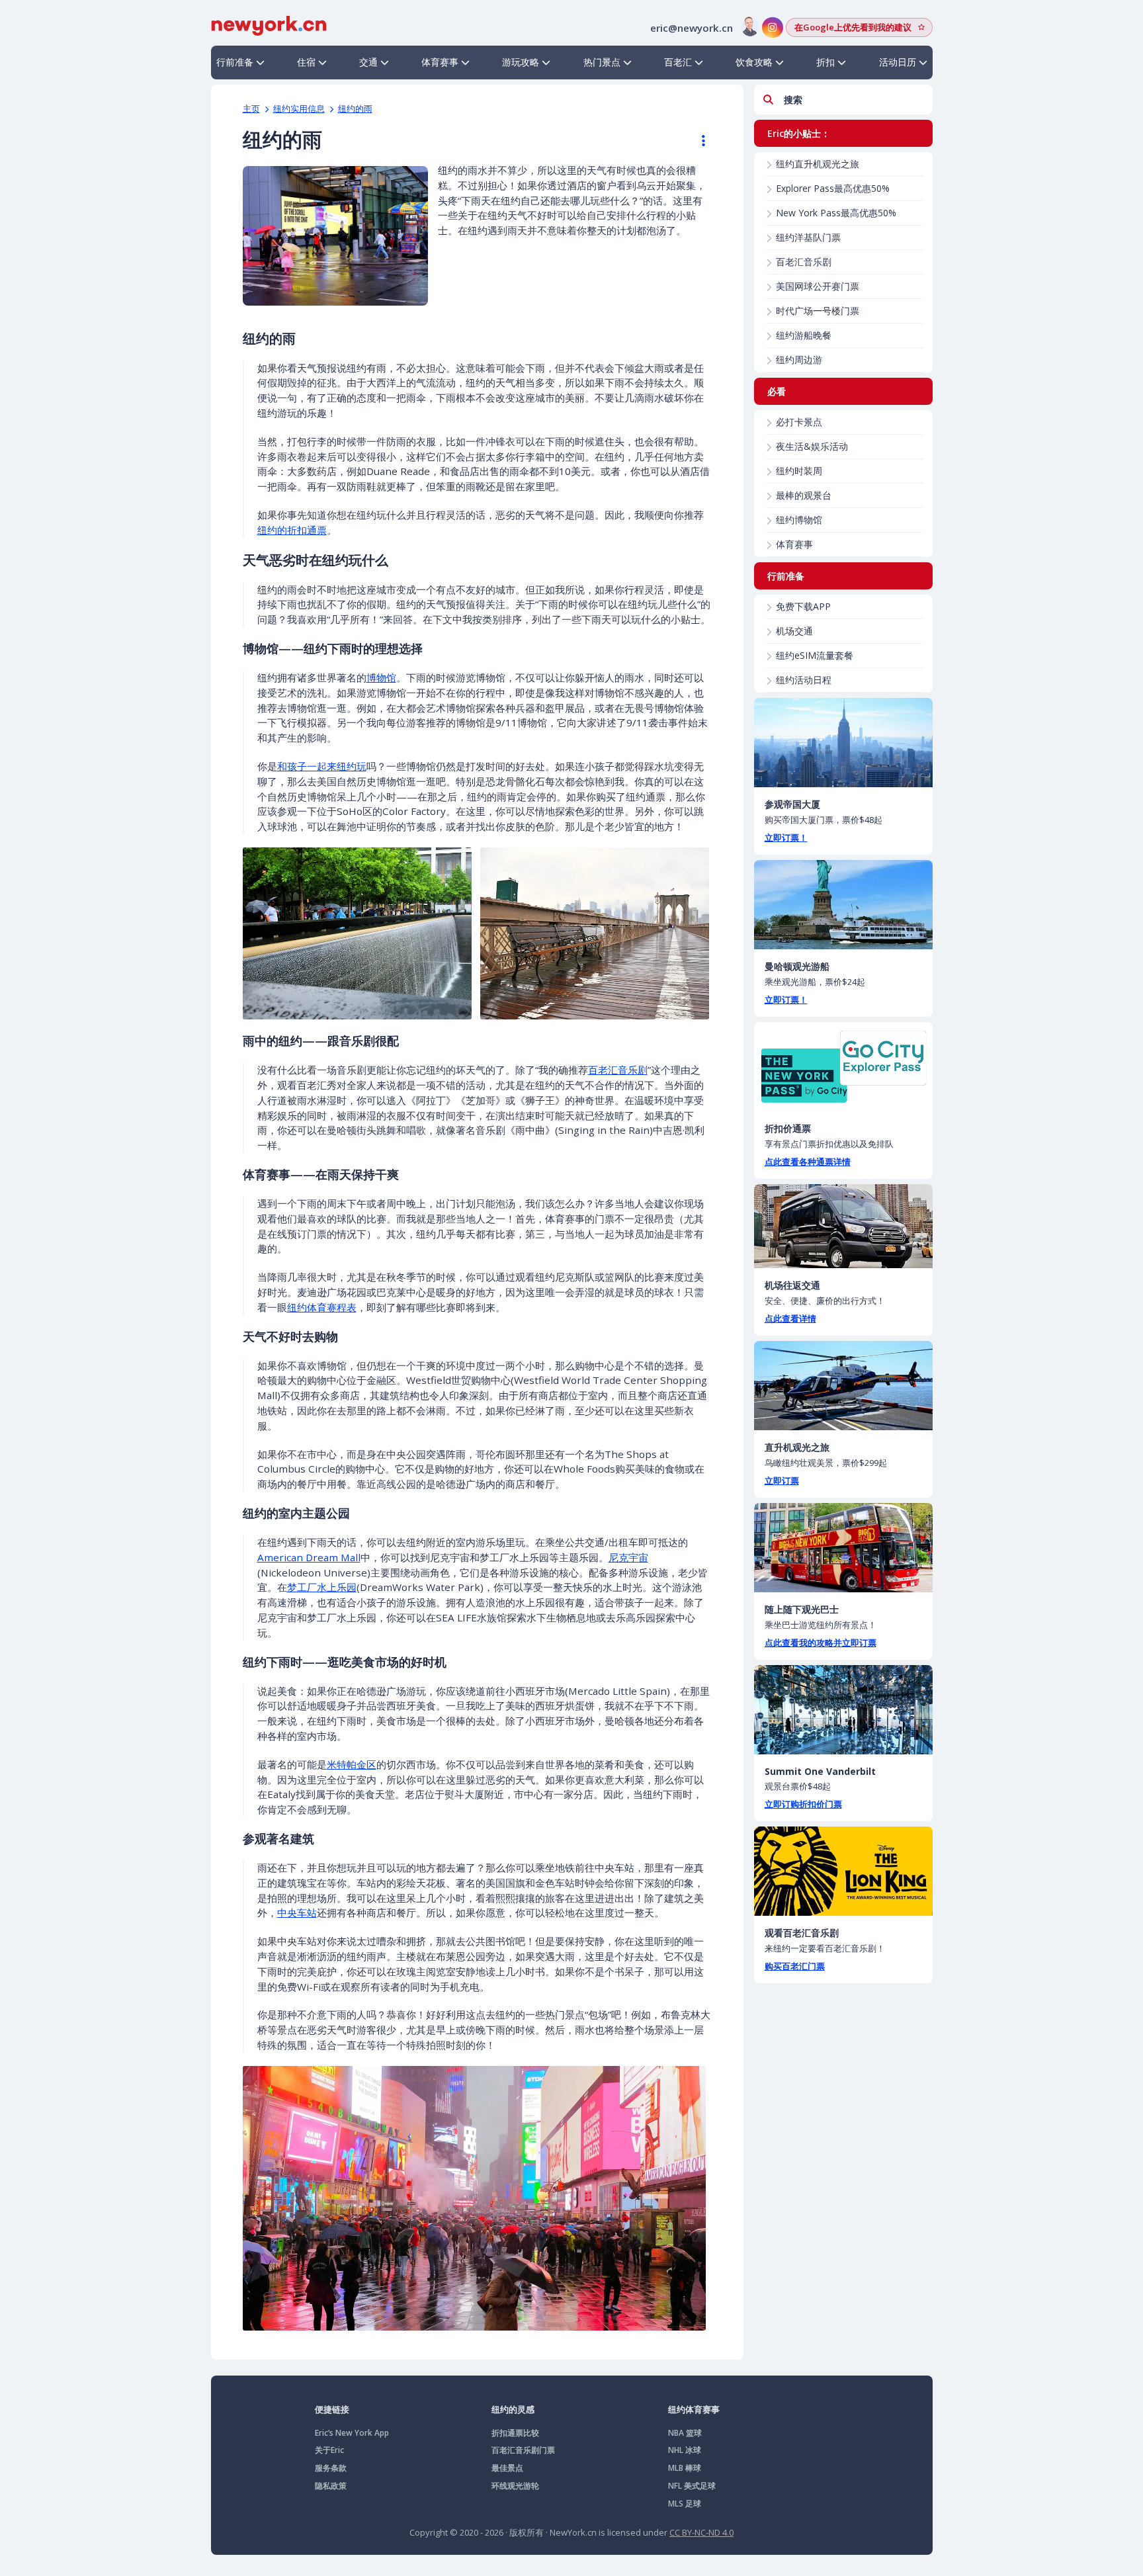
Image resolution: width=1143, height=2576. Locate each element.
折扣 (825, 62)
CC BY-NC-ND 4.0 (701, 2532)
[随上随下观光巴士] (843, 1548)
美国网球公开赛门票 (818, 286)
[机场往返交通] (843, 1226)
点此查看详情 (790, 1318)
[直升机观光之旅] (843, 1386)
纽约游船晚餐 (804, 335)
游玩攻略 (521, 62)
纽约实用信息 (299, 108)
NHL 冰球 (685, 2450)
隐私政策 (331, 2486)
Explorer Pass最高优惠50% (833, 188)
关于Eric (329, 2450)
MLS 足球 (685, 2504)
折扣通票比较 (515, 2433)
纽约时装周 (799, 471)
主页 (251, 108)
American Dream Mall (309, 1557)
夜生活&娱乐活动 (812, 446)
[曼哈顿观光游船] (843, 905)
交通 (368, 62)
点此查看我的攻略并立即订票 (821, 1643)
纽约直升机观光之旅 (818, 164)
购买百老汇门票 (795, 1966)
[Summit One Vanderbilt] (843, 1710)
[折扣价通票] (843, 1067)
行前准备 (235, 62)
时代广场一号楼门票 (818, 311)
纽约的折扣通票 (292, 530)
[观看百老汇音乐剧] (843, 1871)
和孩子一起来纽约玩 (322, 766)
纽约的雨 (355, 108)
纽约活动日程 (804, 680)
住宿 (306, 62)
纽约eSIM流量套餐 (815, 655)
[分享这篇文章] (697, 141)
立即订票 (782, 1481)
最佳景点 (507, 2468)
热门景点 (602, 62)
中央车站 (297, 1912)
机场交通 (794, 631)
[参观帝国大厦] (843, 743)
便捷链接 (332, 2409)
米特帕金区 (352, 1764)
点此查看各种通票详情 (808, 1162)
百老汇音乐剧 (618, 1070)
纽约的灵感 (513, 2409)
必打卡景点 (799, 422)
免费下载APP (803, 606)
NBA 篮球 (685, 2433)
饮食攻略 (754, 62)
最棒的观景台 (804, 495)
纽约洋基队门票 (808, 237)
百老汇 (678, 62)
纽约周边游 (799, 360)
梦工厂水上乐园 (322, 1587)
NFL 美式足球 (692, 2486)
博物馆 (381, 677)
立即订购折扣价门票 (803, 1804)
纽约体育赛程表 (322, 1307)
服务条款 (331, 2468)
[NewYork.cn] (269, 24)
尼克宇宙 (628, 1557)
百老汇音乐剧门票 (523, 2450)
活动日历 (898, 62)
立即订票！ (786, 837)
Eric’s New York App (352, 2433)
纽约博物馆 (799, 520)
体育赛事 (440, 62)
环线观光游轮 (515, 2486)
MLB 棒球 (685, 2468)
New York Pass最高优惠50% (836, 213)
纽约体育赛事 (694, 2409)
